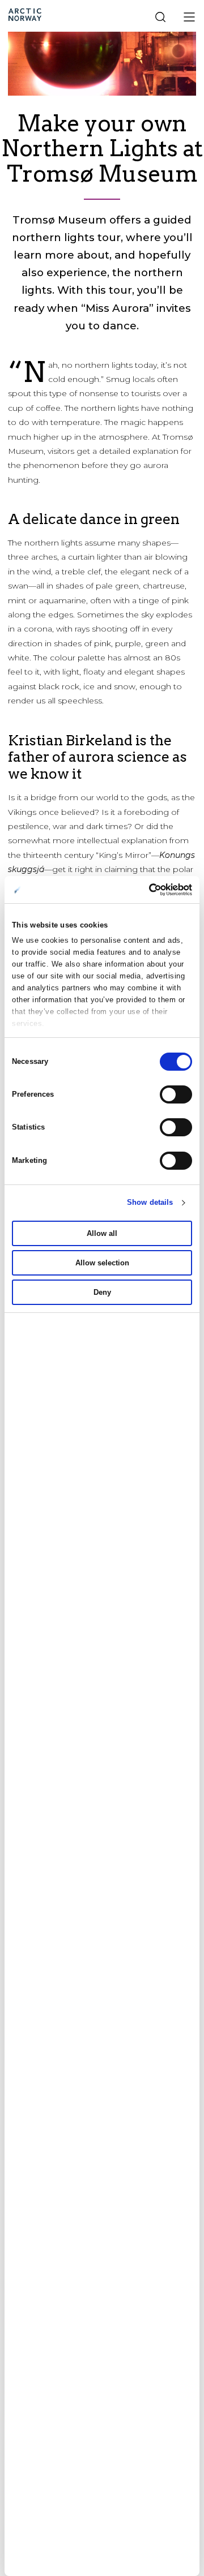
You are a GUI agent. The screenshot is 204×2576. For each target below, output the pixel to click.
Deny (102, 1292)
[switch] (176, 1094)
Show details (150, 1202)
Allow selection (102, 1263)
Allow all (102, 1233)
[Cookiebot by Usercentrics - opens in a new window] (145, 890)
